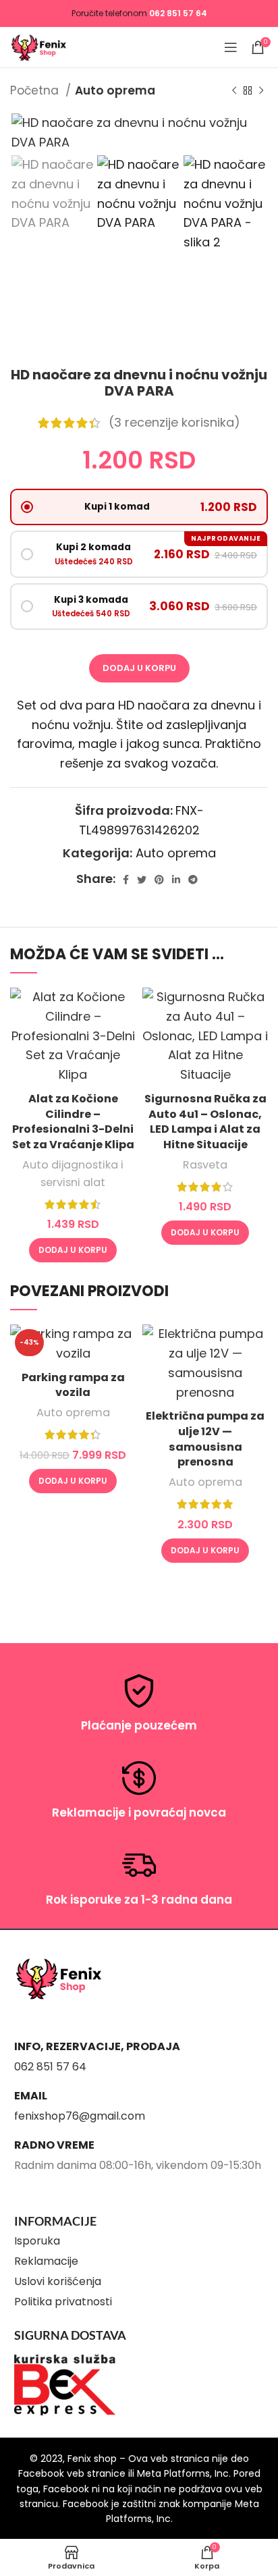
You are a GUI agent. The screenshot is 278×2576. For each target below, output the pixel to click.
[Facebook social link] (126, 880)
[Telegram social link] (193, 880)
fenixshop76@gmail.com (80, 2116)
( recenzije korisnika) (174, 422)
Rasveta (205, 1165)
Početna (36, 90)
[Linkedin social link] (176, 880)
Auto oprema (115, 90)
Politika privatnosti (63, 2302)
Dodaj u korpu (139, 668)
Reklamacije (46, 2261)
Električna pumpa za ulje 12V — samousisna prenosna (205, 1439)
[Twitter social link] (142, 880)
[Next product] (261, 91)
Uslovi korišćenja (58, 2281)
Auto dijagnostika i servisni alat (73, 1174)
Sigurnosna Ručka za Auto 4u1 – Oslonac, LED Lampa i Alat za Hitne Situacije (205, 1122)
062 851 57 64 (178, 13)
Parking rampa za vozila (73, 1385)
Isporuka (37, 2241)
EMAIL (31, 2096)
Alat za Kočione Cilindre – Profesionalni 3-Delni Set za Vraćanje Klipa (73, 1122)
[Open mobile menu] (231, 47)
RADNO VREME (54, 2145)
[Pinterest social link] (159, 880)
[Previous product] (234, 91)
